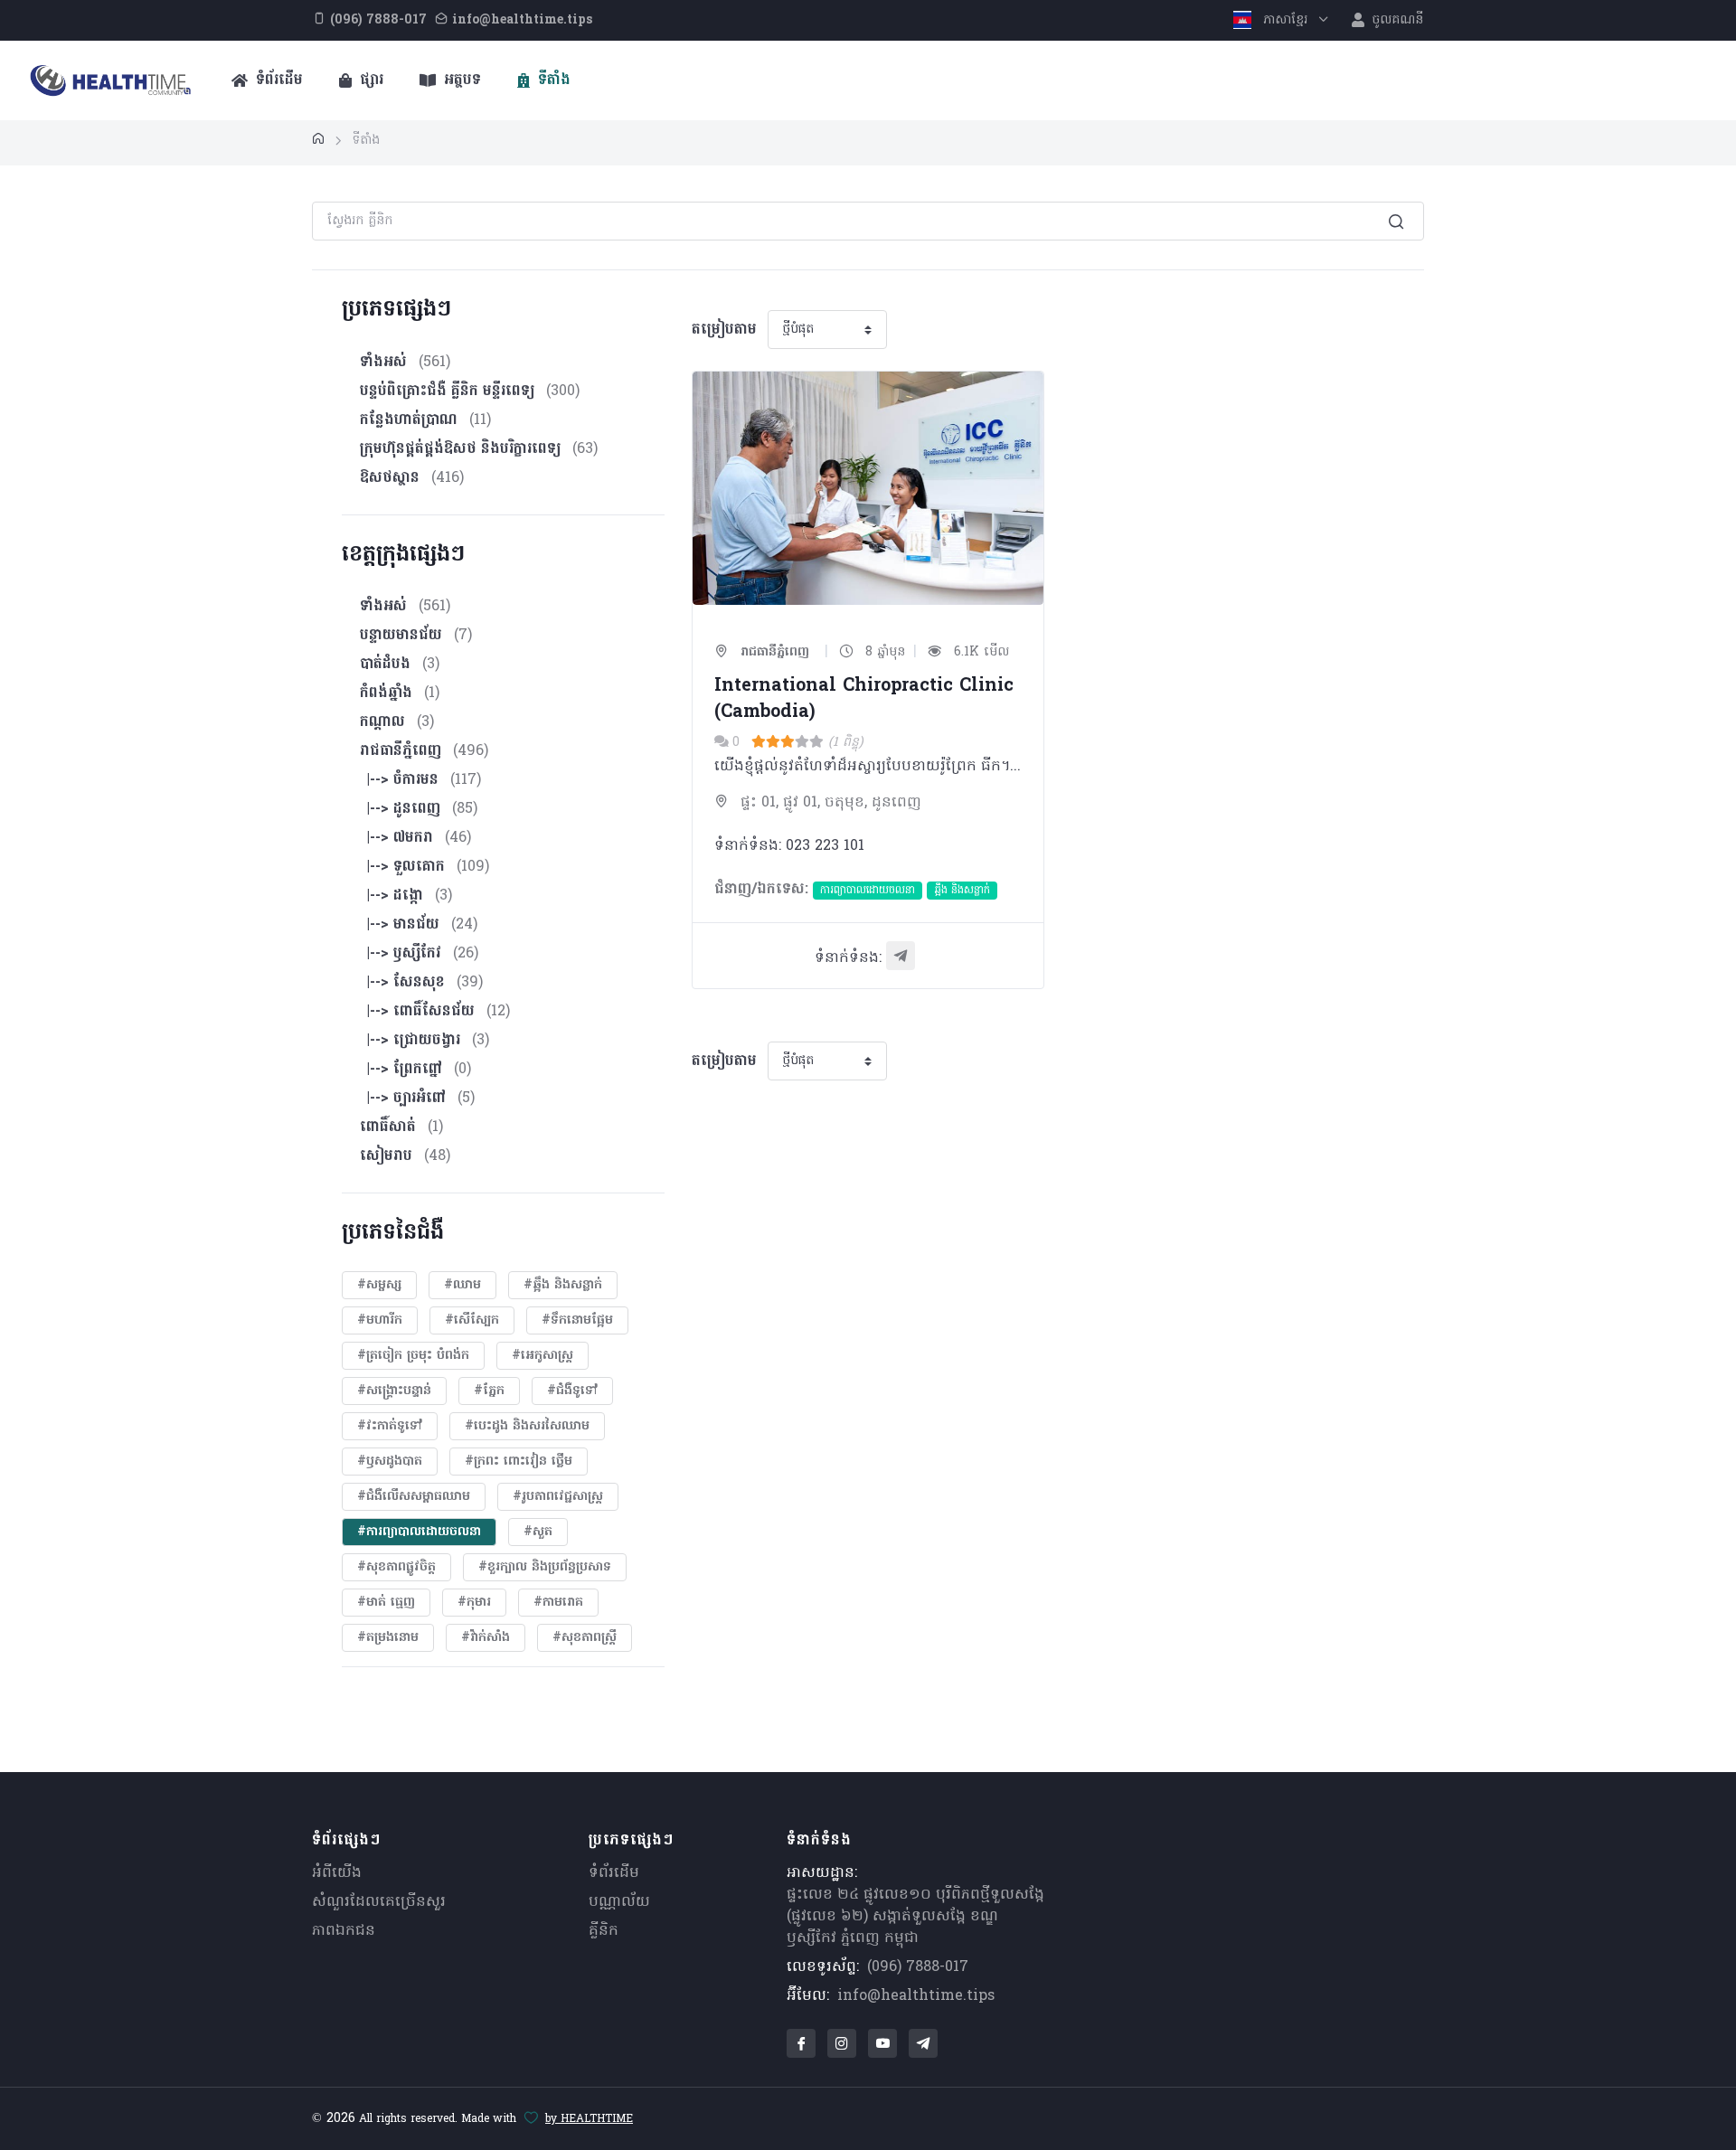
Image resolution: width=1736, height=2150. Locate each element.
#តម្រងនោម (388, 1638)
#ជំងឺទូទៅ (572, 1391)
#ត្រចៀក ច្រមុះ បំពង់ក (413, 1356)
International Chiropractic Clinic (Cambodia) (864, 699)
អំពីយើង (337, 1873)
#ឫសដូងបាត (390, 1462)
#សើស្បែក (472, 1320)
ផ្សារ (369, 80)
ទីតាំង (552, 80)
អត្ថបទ (460, 80)
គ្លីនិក (604, 1931)
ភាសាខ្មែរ (1285, 20)
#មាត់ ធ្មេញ (386, 1603)
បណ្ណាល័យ (619, 1902)
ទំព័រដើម (277, 80)
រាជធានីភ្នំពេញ (773, 652)
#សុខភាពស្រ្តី (585, 1638)
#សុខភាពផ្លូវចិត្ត (396, 1567)
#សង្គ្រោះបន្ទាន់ (394, 1391)
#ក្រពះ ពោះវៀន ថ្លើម (519, 1462)
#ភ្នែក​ (489, 1391)
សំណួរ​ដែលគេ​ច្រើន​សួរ (379, 1902)
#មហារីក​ (380, 1320)
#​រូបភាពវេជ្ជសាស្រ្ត (558, 1497)
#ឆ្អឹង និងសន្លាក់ (563, 1285)
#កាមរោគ (558, 1603)
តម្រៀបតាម (724, 330)
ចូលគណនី (1396, 20)
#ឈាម (462, 1285)
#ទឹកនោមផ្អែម (577, 1320)
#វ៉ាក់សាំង (486, 1638)
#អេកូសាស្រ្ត (542, 1356)
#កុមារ (474, 1603)
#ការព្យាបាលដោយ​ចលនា (419, 1532)
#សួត (538, 1532)
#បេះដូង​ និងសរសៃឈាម (527, 1426)
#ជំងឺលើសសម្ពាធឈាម (414, 1497)
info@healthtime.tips (916, 1996)
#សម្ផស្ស (379, 1285)
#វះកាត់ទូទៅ (390, 1426)
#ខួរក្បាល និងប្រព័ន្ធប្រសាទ (545, 1567)
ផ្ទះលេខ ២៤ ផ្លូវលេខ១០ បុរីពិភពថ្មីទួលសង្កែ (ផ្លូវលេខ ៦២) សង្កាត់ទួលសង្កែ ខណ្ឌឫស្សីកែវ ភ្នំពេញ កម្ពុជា (915, 1917)
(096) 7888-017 (918, 1967)
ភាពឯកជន (344, 1931)
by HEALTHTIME (589, 2119)
